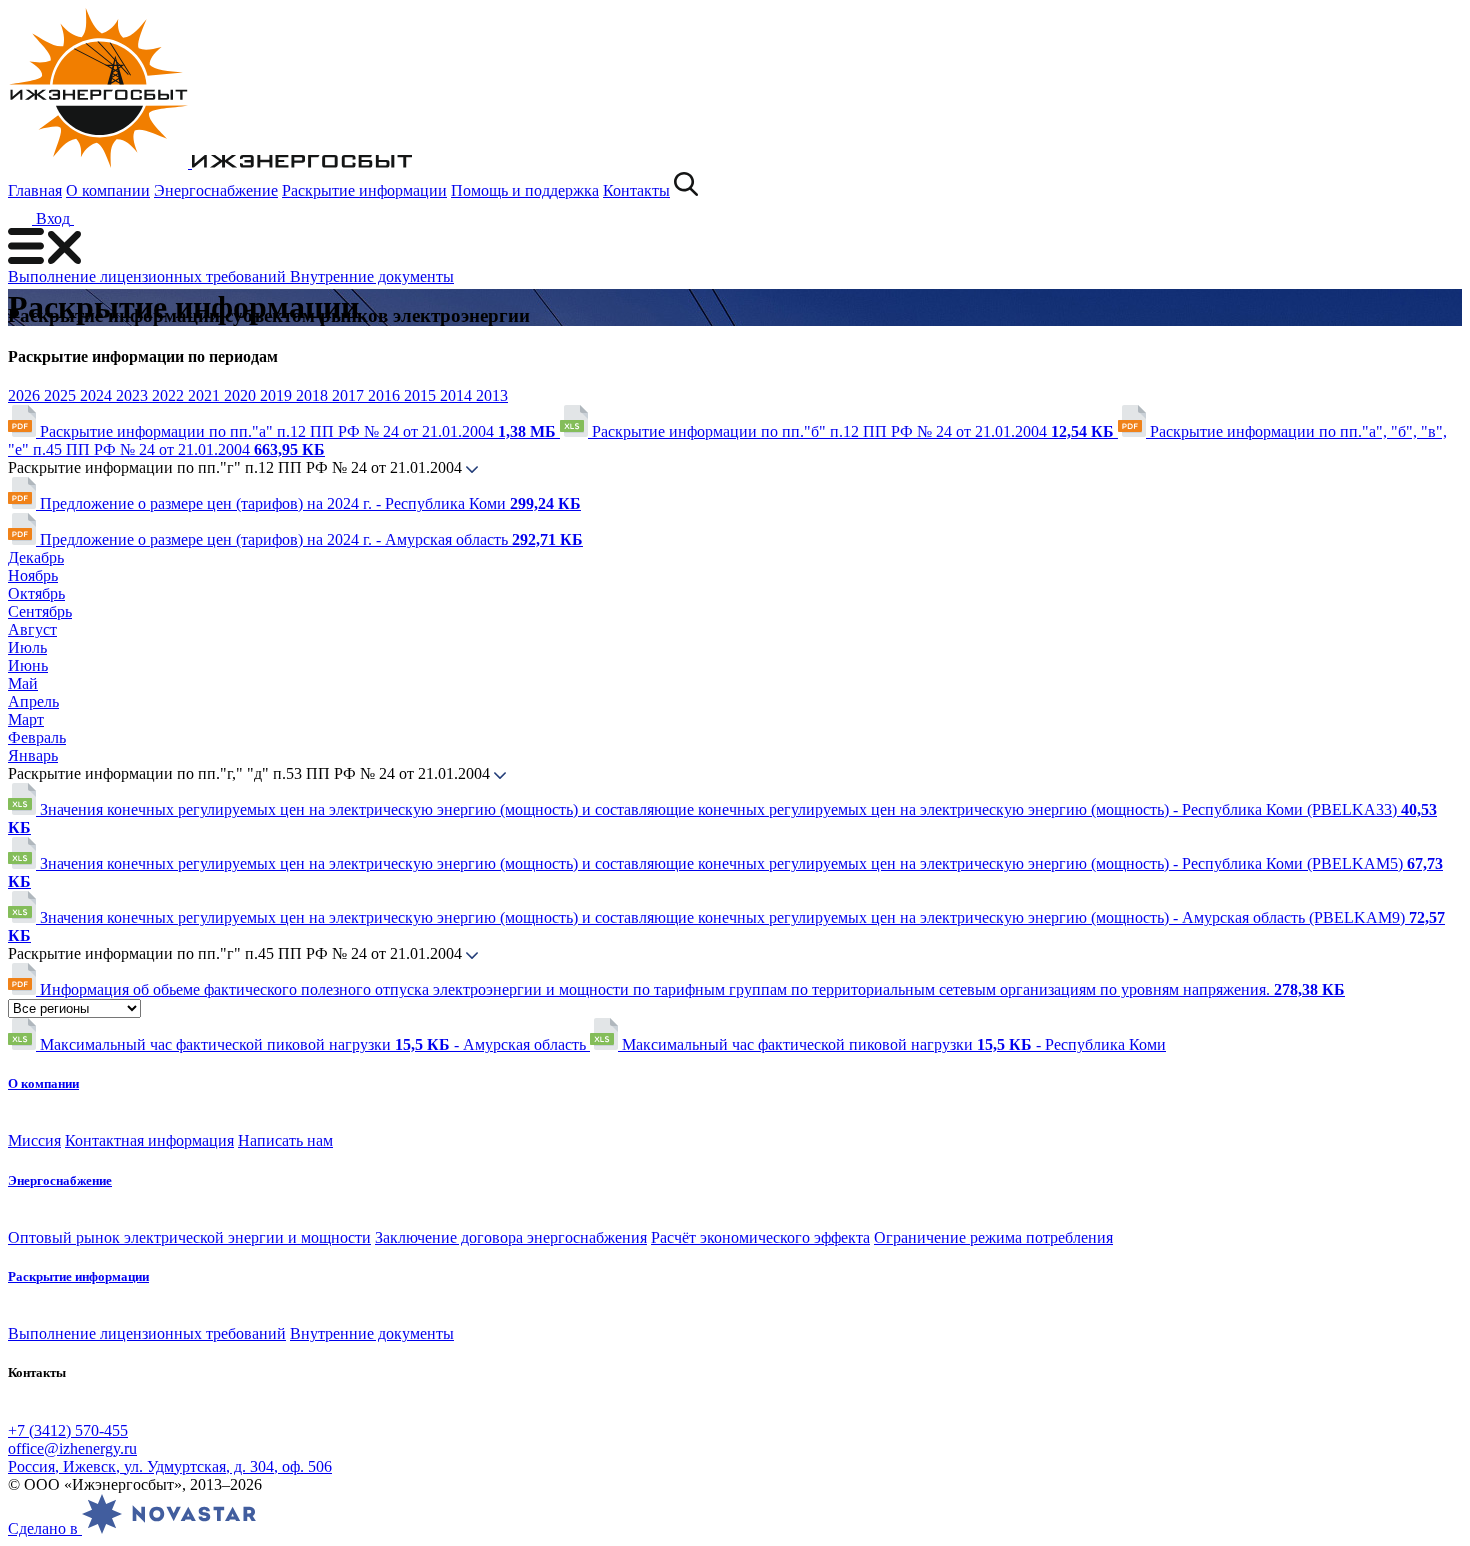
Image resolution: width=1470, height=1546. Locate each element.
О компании (108, 190)
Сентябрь (40, 611)
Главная (35, 190)
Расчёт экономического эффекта (760, 1237)
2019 (278, 395)
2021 (206, 395)
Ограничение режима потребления (993, 1237)
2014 (458, 395)
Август (32, 629)
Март (26, 719)
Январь (33, 755)
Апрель (33, 701)
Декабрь (36, 557)
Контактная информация (149, 1140)
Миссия (34, 1140)
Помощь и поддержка (525, 190)
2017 (350, 395)
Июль (27, 647)
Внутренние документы (372, 276)
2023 (134, 395)
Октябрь (36, 593)
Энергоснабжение (216, 190)
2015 (422, 395)
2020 (242, 395)
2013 (492, 395)
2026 (26, 395)
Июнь (28, 665)
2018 (314, 395)
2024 (98, 395)
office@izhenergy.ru (72, 1448)
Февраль (37, 737)
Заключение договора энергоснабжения (511, 1237)
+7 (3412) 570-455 (68, 1430)
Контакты (636, 190)
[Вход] (86, 218)
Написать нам (285, 1140)
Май (23, 683)
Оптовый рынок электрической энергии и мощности (189, 1237)
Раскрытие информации (364, 190)
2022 (170, 395)
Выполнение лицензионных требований (149, 276)
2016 (386, 395)
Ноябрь (33, 575)
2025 (62, 395)
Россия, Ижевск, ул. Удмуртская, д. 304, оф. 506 (170, 1466)
